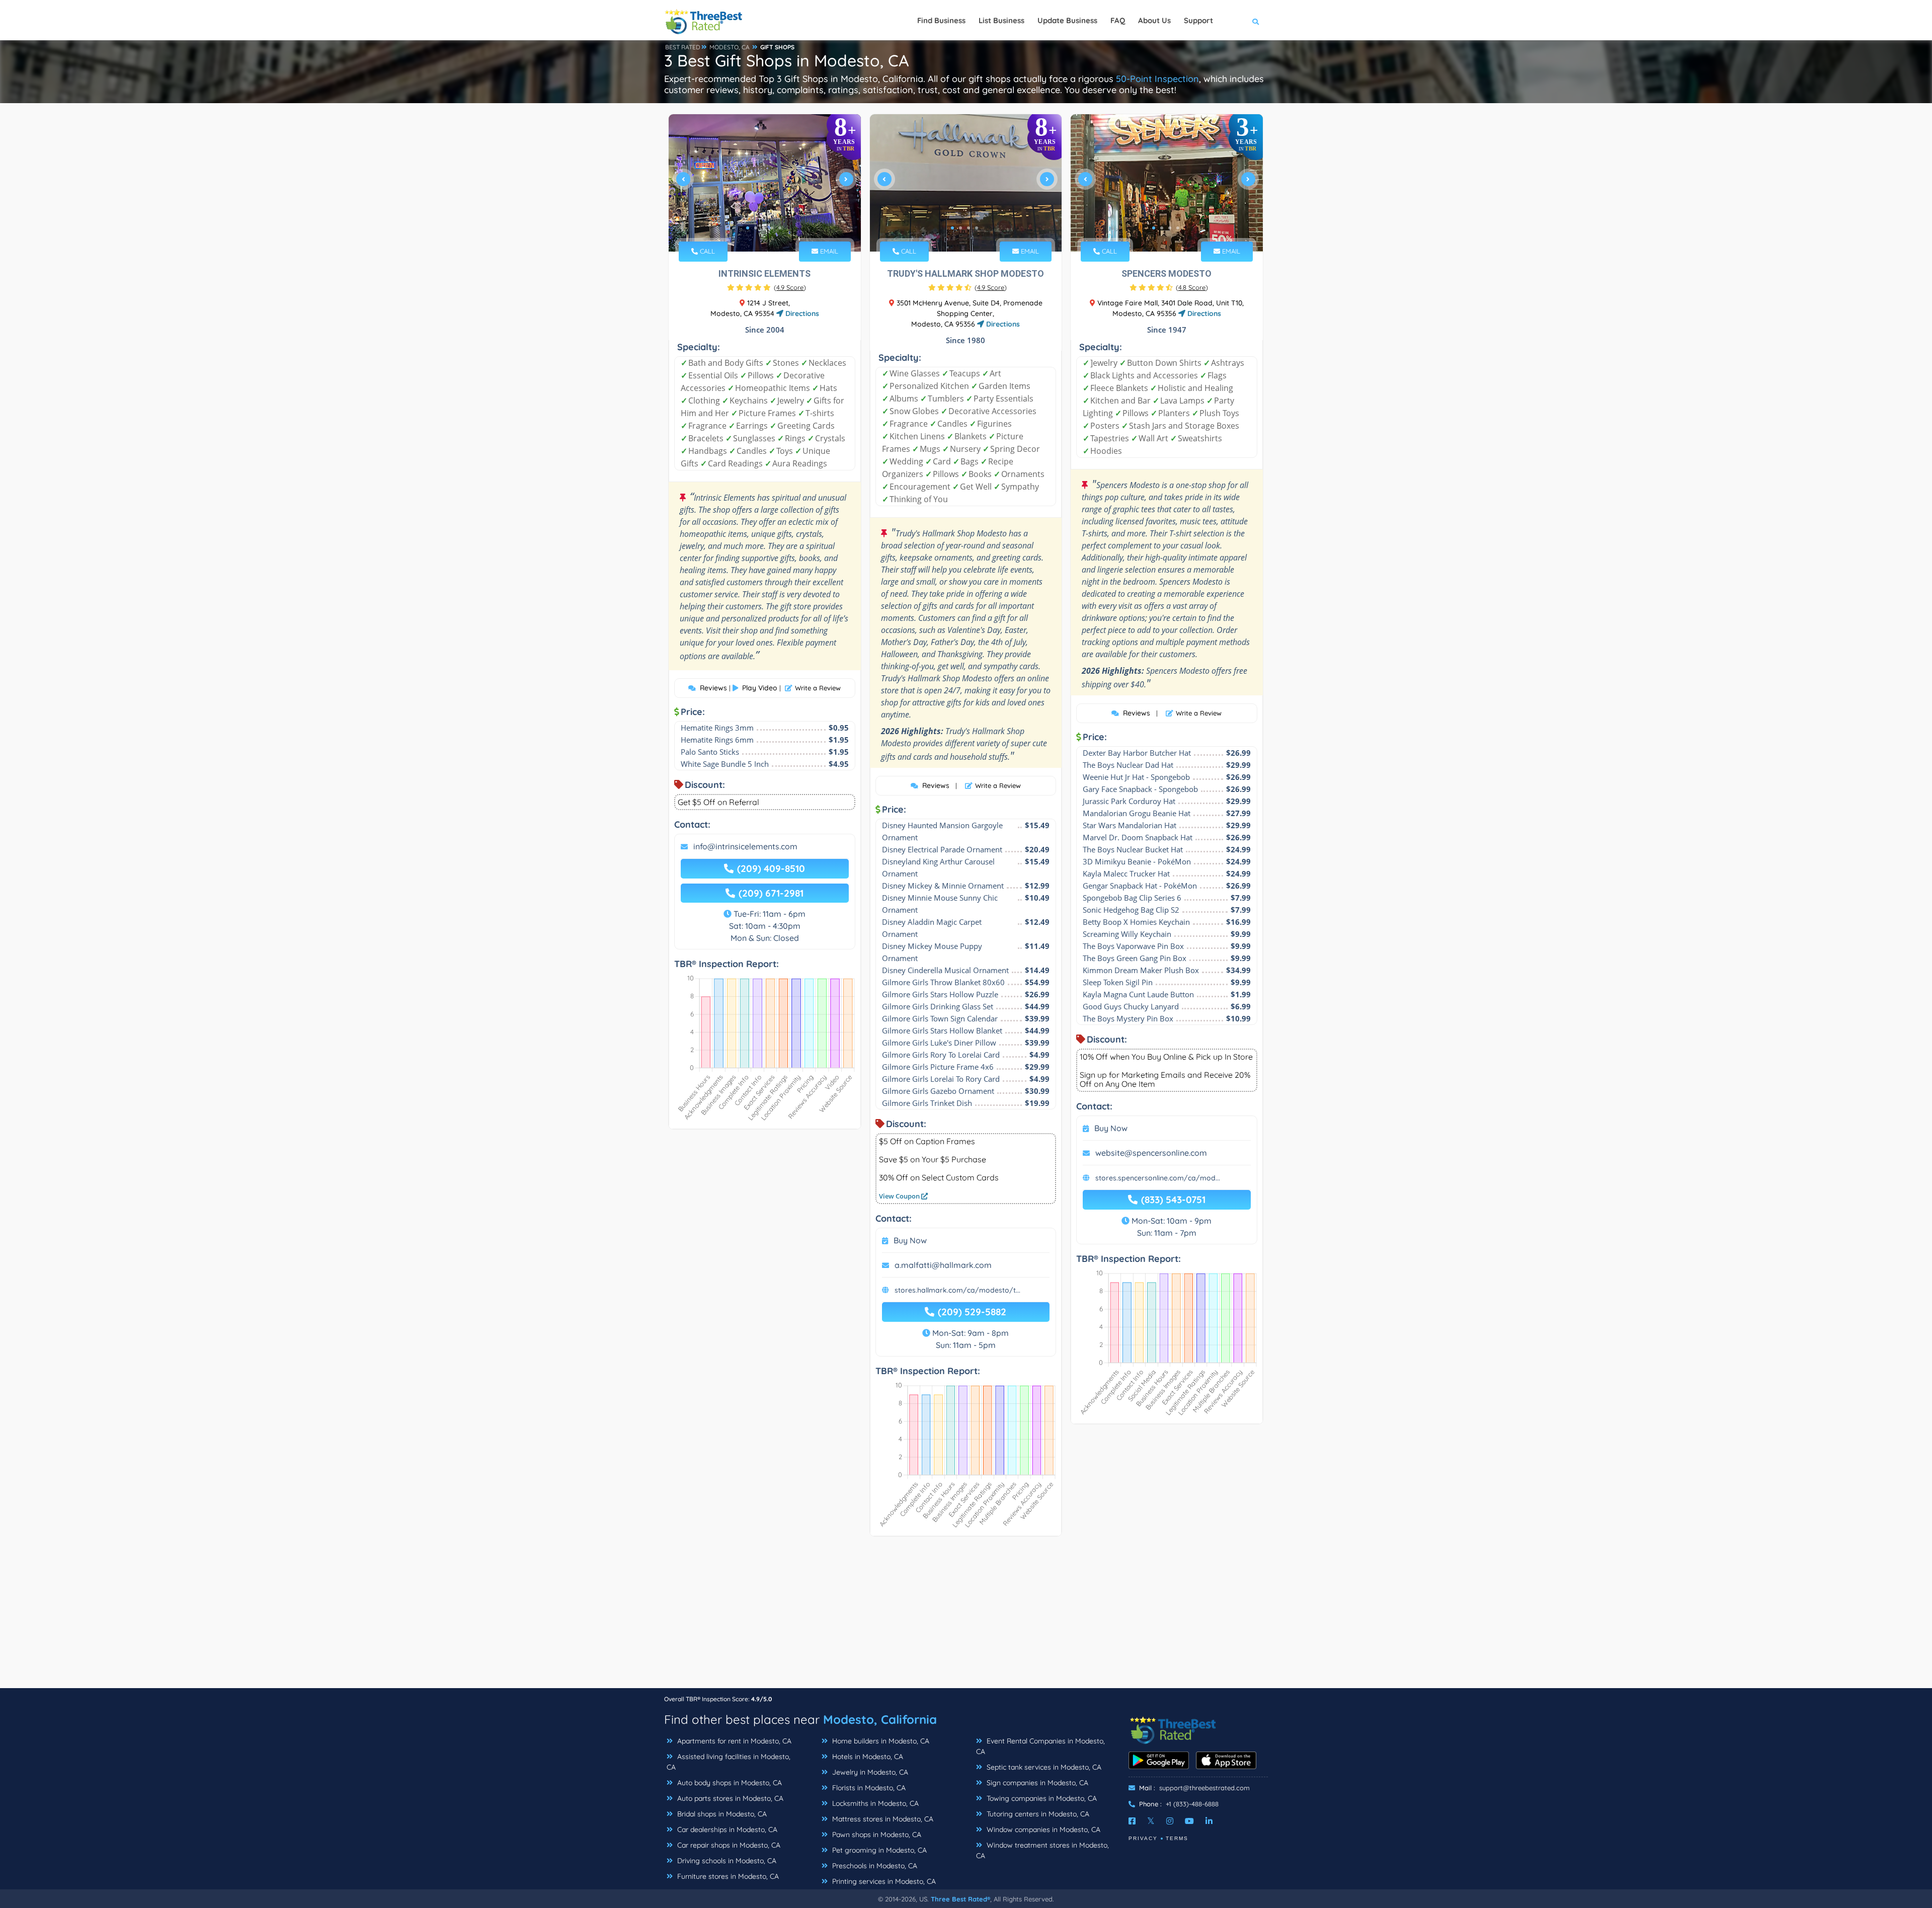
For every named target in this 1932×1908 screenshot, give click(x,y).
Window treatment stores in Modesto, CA (1042, 1850)
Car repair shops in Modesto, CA (728, 1845)
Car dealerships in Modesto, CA (726, 1830)
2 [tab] (756, 228)
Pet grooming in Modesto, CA (878, 1850)
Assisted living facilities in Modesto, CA (729, 1762)
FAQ (1118, 20)
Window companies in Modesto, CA (1042, 1830)
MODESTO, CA (730, 47)
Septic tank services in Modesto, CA (1043, 1767)
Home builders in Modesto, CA (880, 1741)
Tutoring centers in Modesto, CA (1037, 1814)
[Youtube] (1189, 1821)
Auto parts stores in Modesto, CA (729, 1798)
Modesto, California (880, 1719)
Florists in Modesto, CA (868, 1788)
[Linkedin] (1209, 1821)
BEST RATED (683, 47)
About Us (1154, 20)
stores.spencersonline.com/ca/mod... (1158, 1178)
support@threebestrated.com (1204, 1788)
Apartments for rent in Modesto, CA (733, 1741)
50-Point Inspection (1157, 79)
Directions (801, 313)
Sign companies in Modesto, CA (1036, 1783)
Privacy (1143, 1838)
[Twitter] (1151, 1821)
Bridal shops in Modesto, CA (721, 1814)
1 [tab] (748, 228)
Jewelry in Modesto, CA (869, 1772)
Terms (1177, 1838)
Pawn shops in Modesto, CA (876, 1835)
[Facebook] (1132, 1821)
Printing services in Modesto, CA (883, 1881)
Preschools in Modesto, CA (874, 1866)
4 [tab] (772, 228)
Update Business (1067, 20)
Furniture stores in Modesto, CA (727, 1876)
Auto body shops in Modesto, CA (729, 1783)
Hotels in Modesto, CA (867, 1757)
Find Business (941, 20)
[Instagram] (1170, 1821)
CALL (706, 251)
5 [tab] (780, 228)
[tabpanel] (765, 183)
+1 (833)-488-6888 (1192, 1804)
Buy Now (910, 1240)
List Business (1001, 20)
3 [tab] (764, 228)
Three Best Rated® (960, 1899)
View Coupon (900, 1196)
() (790, 287)
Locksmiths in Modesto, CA (874, 1803)
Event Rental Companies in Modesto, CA (1040, 1746)
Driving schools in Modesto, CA (726, 1861)
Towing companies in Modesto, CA (1041, 1798)
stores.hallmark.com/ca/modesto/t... (957, 1290)
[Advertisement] (966, 1617)
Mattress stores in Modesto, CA (882, 1819)
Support (1198, 20)
